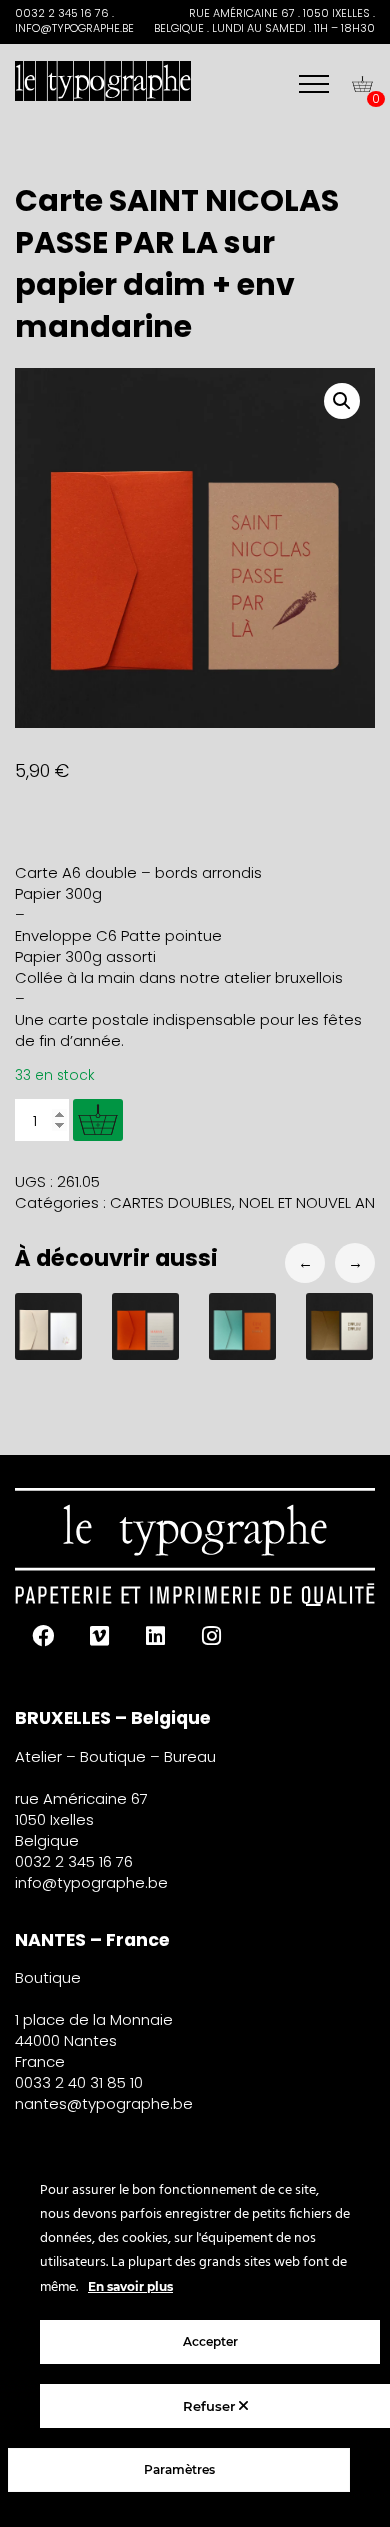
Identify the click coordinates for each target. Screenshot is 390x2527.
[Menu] (314, 84)
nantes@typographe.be (104, 2103)
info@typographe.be (91, 1882)
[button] (342, 401)
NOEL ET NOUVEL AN (307, 1202)
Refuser (211, 2406)
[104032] (98, 1120)
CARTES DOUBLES (171, 1202)
